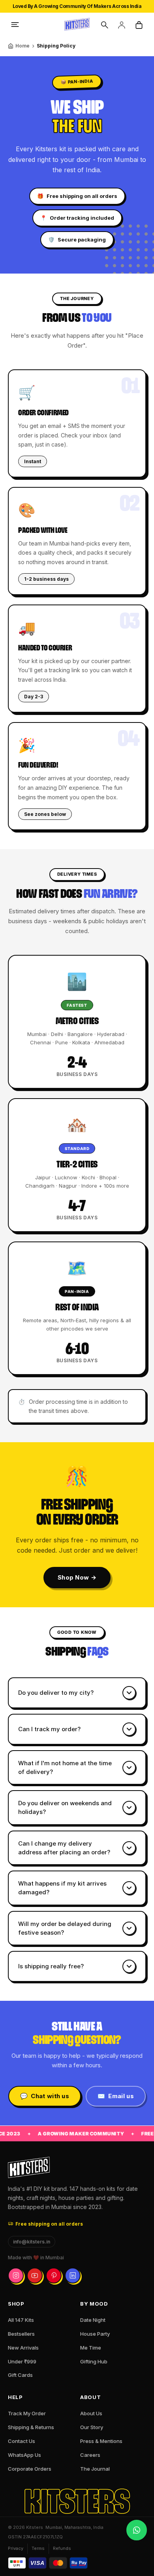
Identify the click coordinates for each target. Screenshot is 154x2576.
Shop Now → (77, 1577)
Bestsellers (21, 2334)
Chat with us (45, 2096)
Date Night (93, 2320)
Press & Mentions (101, 2441)
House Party (95, 2334)
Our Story (92, 2427)
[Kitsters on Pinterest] (54, 2276)
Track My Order (27, 2413)
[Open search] (104, 25)
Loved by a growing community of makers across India (77, 6)
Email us (116, 2096)
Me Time (91, 2348)
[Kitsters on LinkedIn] (73, 2276)
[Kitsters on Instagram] (16, 2276)
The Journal (95, 2469)
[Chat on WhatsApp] (137, 2530)
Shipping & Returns (31, 2427)
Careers (90, 2455)
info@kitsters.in (32, 2242)
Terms (38, 2548)
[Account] (122, 25)
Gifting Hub (94, 2361)
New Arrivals (23, 2348)
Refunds (62, 2548)
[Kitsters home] (77, 25)
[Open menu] (15, 25)
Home (23, 46)
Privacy (16, 2548)
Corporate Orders (30, 2469)
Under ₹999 (22, 2361)
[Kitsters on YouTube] (35, 2276)
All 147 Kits (21, 2320)
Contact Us (22, 2441)
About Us (91, 2413)
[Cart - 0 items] (139, 25)
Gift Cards (20, 2375)
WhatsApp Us (24, 2455)
